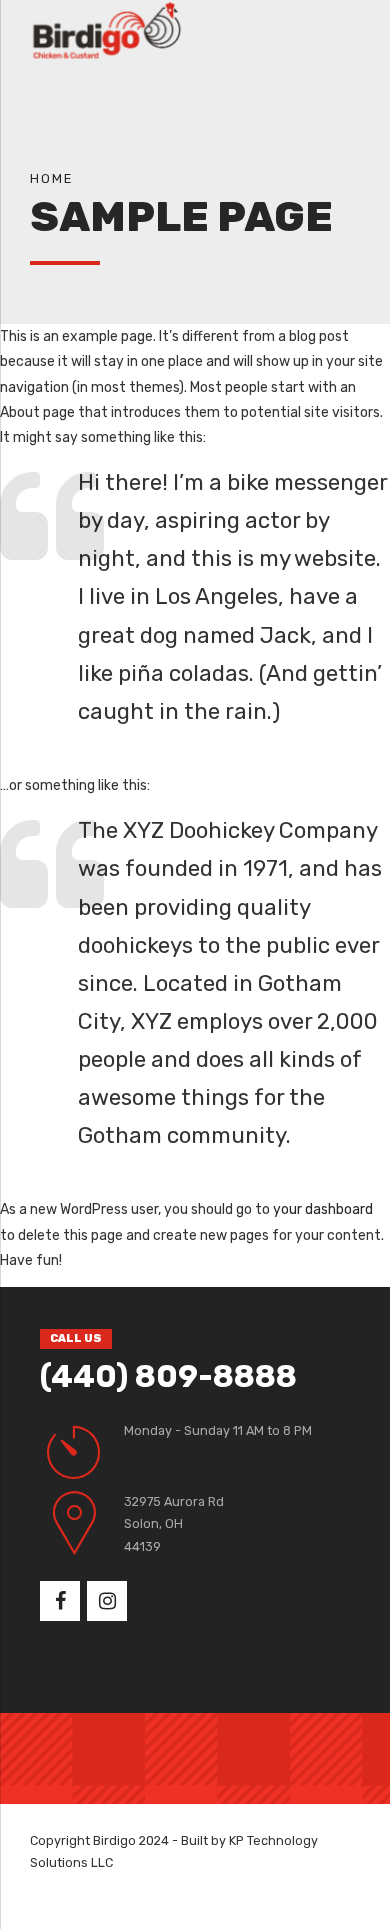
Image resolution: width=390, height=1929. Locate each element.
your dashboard (323, 1209)
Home (51, 178)
